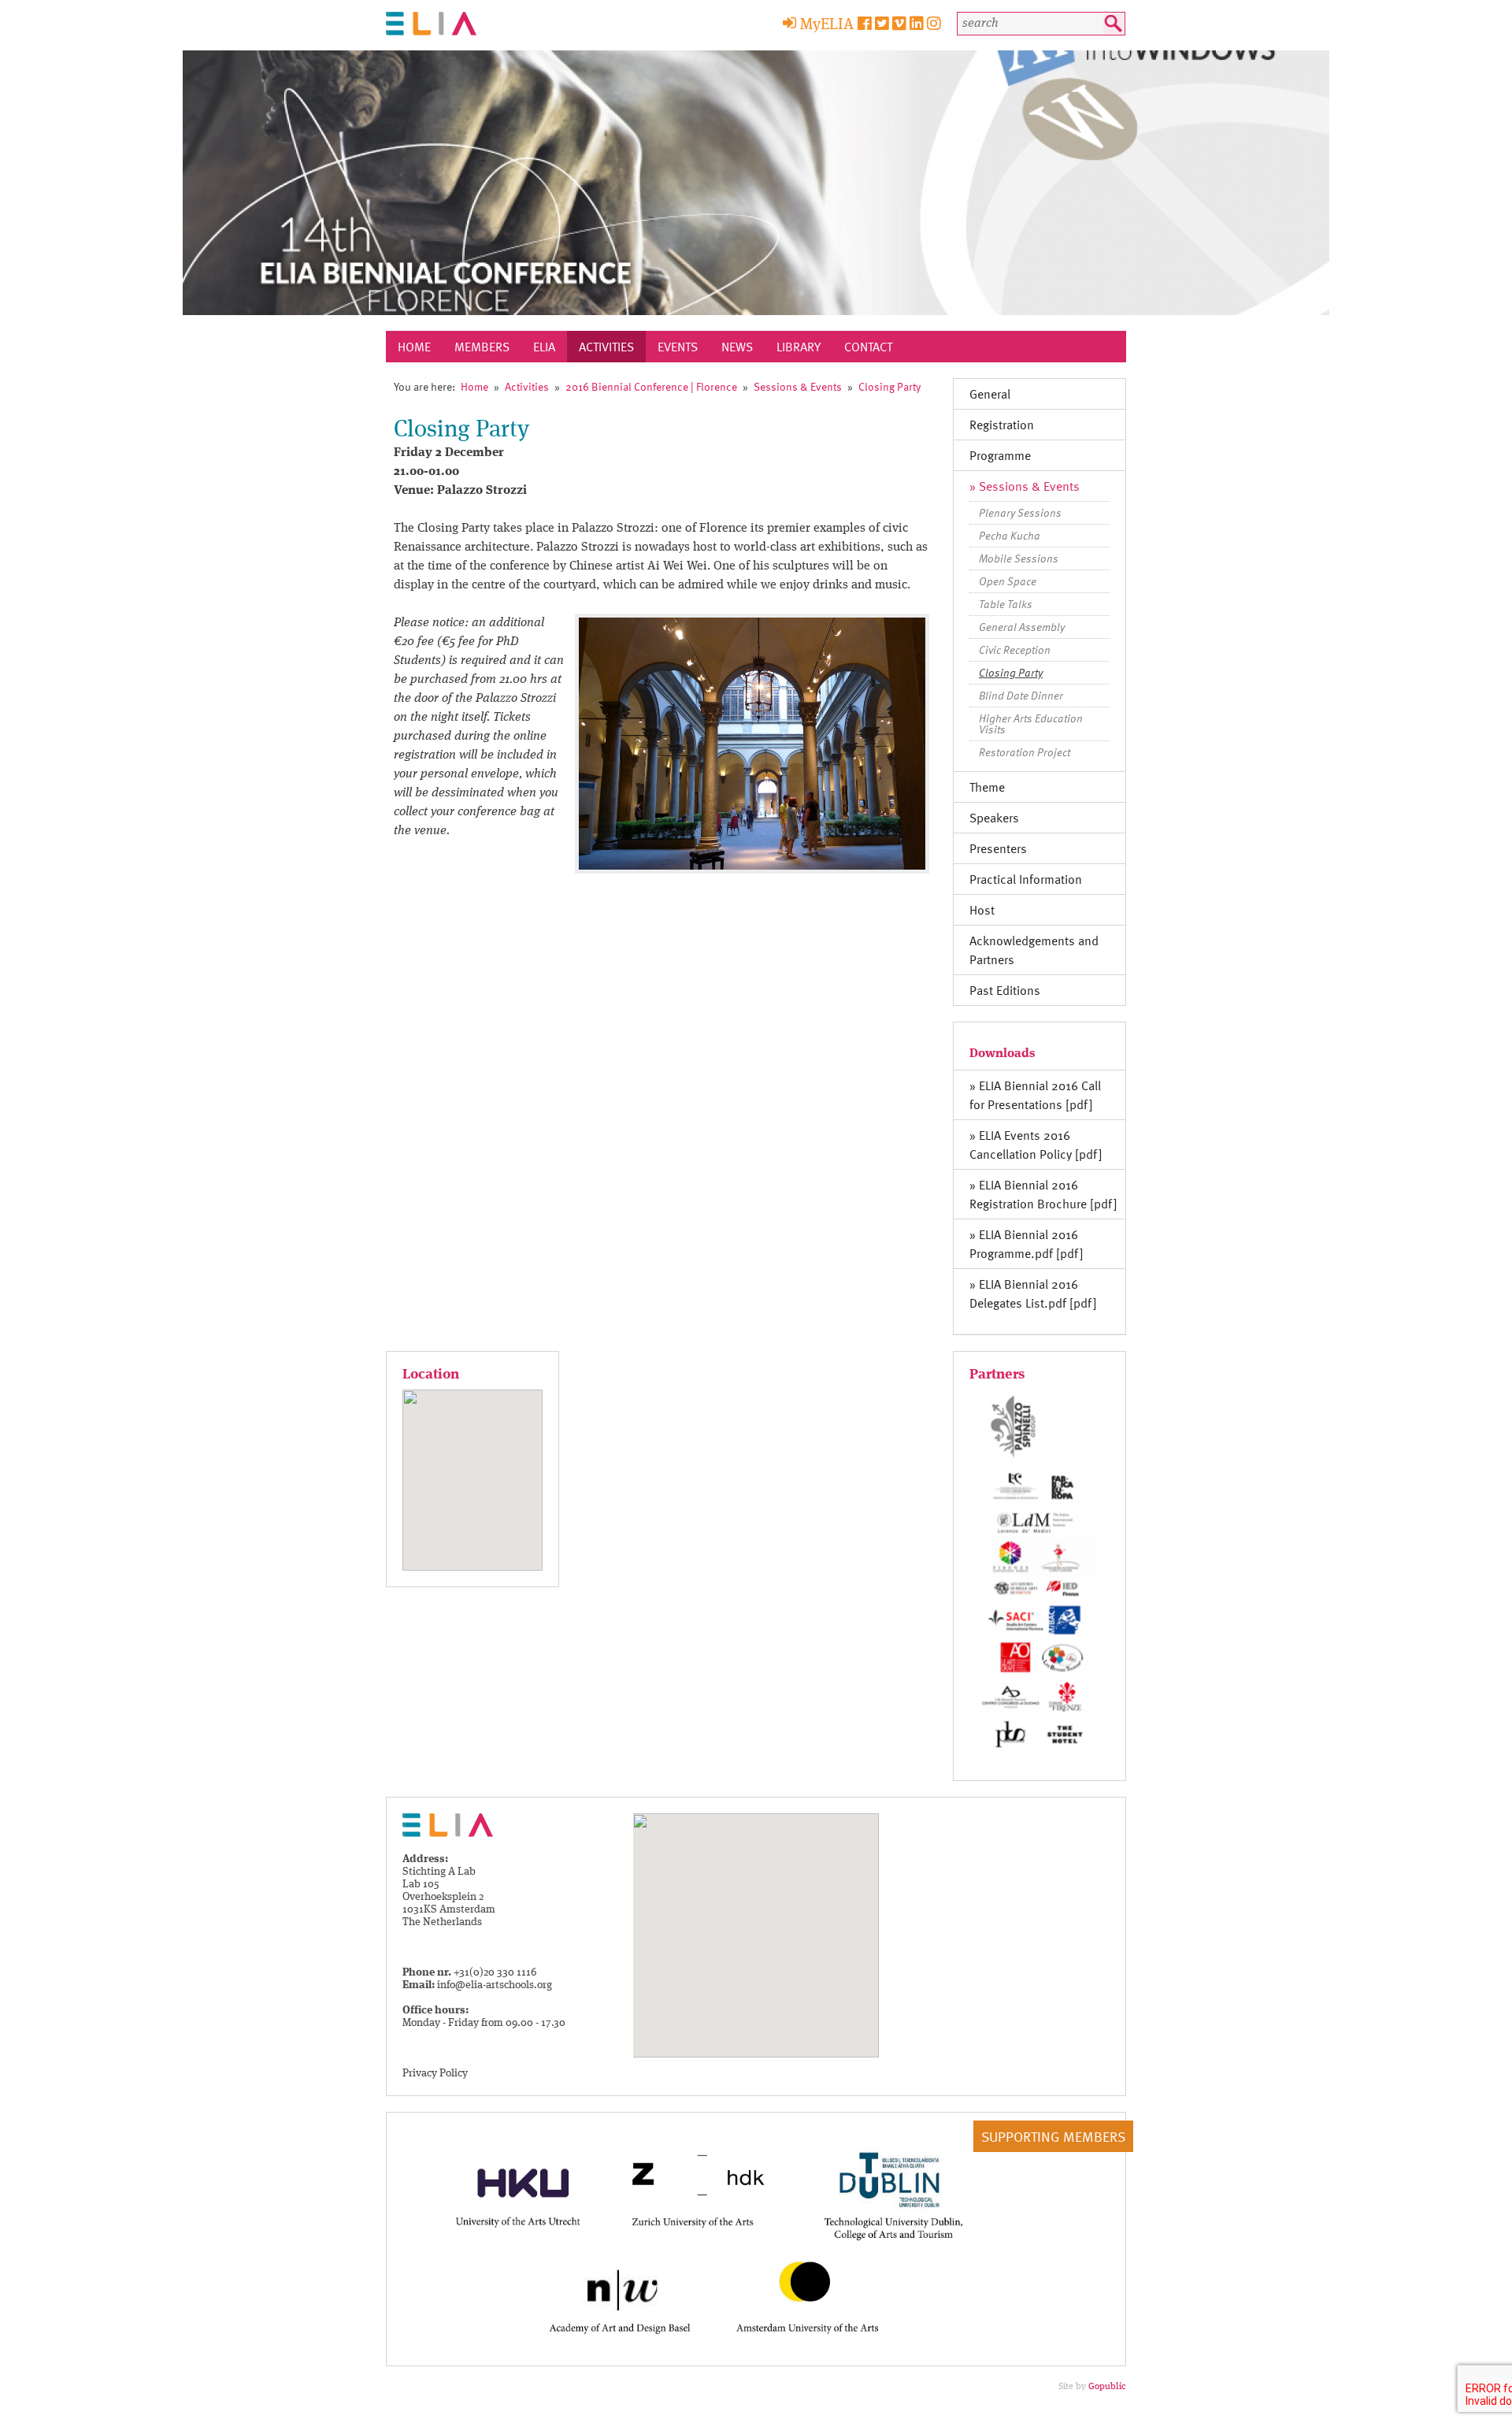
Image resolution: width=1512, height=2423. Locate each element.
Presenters (998, 848)
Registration (1002, 425)
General (990, 394)
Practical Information (1026, 879)
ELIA (544, 347)
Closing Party (889, 386)
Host (982, 910)
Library (799, 347)
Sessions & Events (798, 386)
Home (414, 347)
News (737, 347)
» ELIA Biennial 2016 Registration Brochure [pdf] (1043, 1194)
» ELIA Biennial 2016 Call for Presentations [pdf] (1035, 1095)
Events (678, 347)
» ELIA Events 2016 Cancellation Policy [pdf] (1036, 1145)
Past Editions (1005, 990)
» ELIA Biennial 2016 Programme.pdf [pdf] (1027, 1244)
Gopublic (1107, 2387)
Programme (1000, 455)
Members (482, 347)
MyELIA (827, 25)
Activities (606, 347)
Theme (987, 787)
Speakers (994, 818)
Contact (868, 347)
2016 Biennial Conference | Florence (651, 386)
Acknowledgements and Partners (1034, 950)
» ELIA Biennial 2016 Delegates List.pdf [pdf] (1033, 1293)
